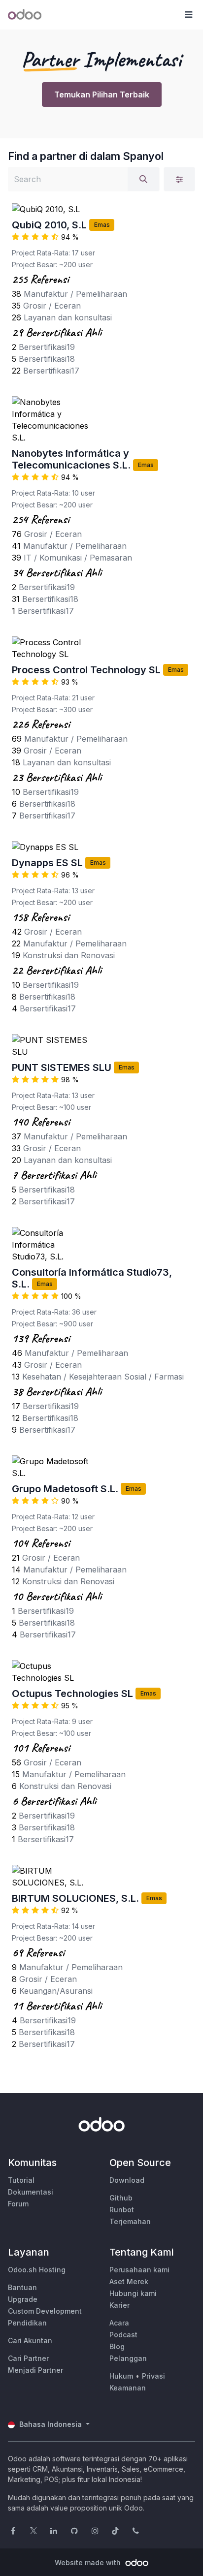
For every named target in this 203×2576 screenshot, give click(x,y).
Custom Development (45, 2311)
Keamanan (128, 2388)
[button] (188, 15)
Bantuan (22, 2287)
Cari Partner (28, 2358)
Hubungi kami (133, 2293)
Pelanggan (128, 2358)
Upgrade (23, 2299)
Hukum (121, 2376)
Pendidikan (27, 2323)
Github (121, 2198)
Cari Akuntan (30, 2340)
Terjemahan (130, 2221)
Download (127, 2180)
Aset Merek (129, 2281)
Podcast (123, 2335)
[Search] (143, 179)
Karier (119, 2305)
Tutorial (21, 2180)
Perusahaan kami (139, 2270)
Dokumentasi (31, 2192)
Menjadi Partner (35, 2370)
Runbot (122, 2210)
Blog (117, 2346)
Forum (18, 2204)
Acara (119, 2323)
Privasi (153, 2376)
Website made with (89, 2562)
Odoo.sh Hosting (37, 2270)
